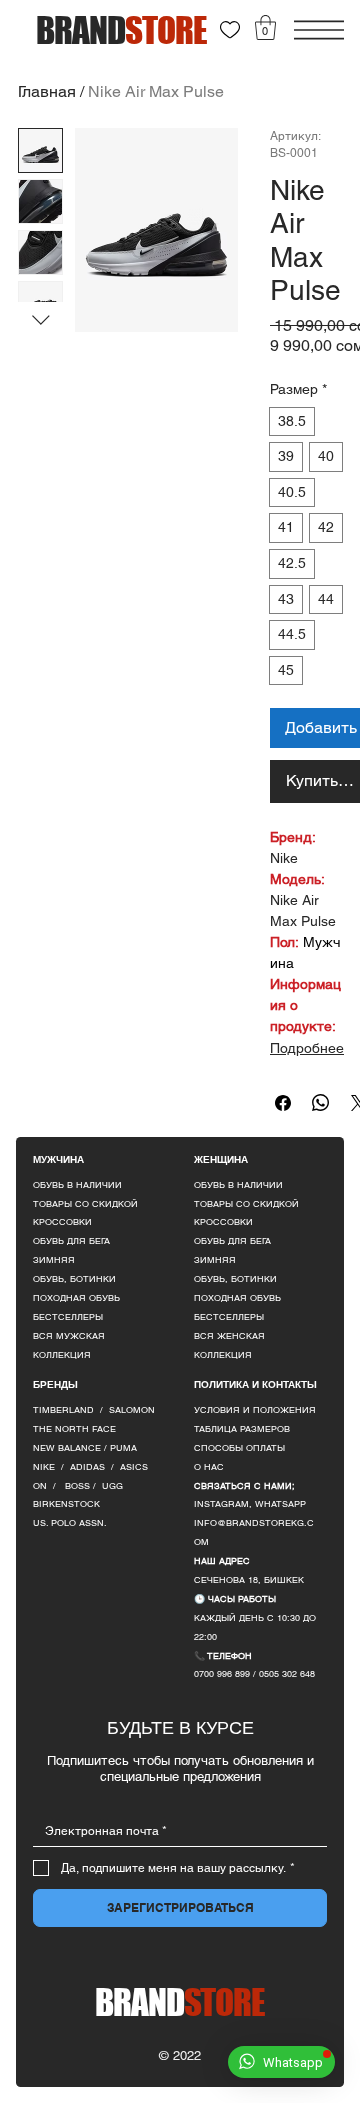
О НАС (209, 1467)
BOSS (79, 1486)
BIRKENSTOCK (66, 1504)
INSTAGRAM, (224, 1504)
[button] (265, 27)
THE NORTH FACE (74, 1429)
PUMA (123, 1448)
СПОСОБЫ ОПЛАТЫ (239, 1448)
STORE (180, 2002)
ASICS (134, 1467)
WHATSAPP (280, 1504)
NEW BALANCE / (71, 1448)
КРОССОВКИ (62, 1222)
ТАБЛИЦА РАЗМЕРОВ (242, 1429)
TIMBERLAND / (71, 1410)
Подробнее (307, 1048)
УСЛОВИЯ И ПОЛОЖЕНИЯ (255, 1410)
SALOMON (132, 1410)
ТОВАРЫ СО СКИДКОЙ (85, 1204)
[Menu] (319, 30)
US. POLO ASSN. (70, 1523)
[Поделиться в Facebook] (283, 1103)
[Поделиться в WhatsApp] (321, 1103)
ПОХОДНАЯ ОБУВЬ (76, 1298)
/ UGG (108, 1486)
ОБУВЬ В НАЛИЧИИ (77, 1185)
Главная (47, 91)
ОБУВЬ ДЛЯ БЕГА (71, 1241)
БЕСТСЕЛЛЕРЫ (68, 1317)
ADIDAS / (95, 1467)
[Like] (230, 30)
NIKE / (51, 1467)
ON (40, 1486)
